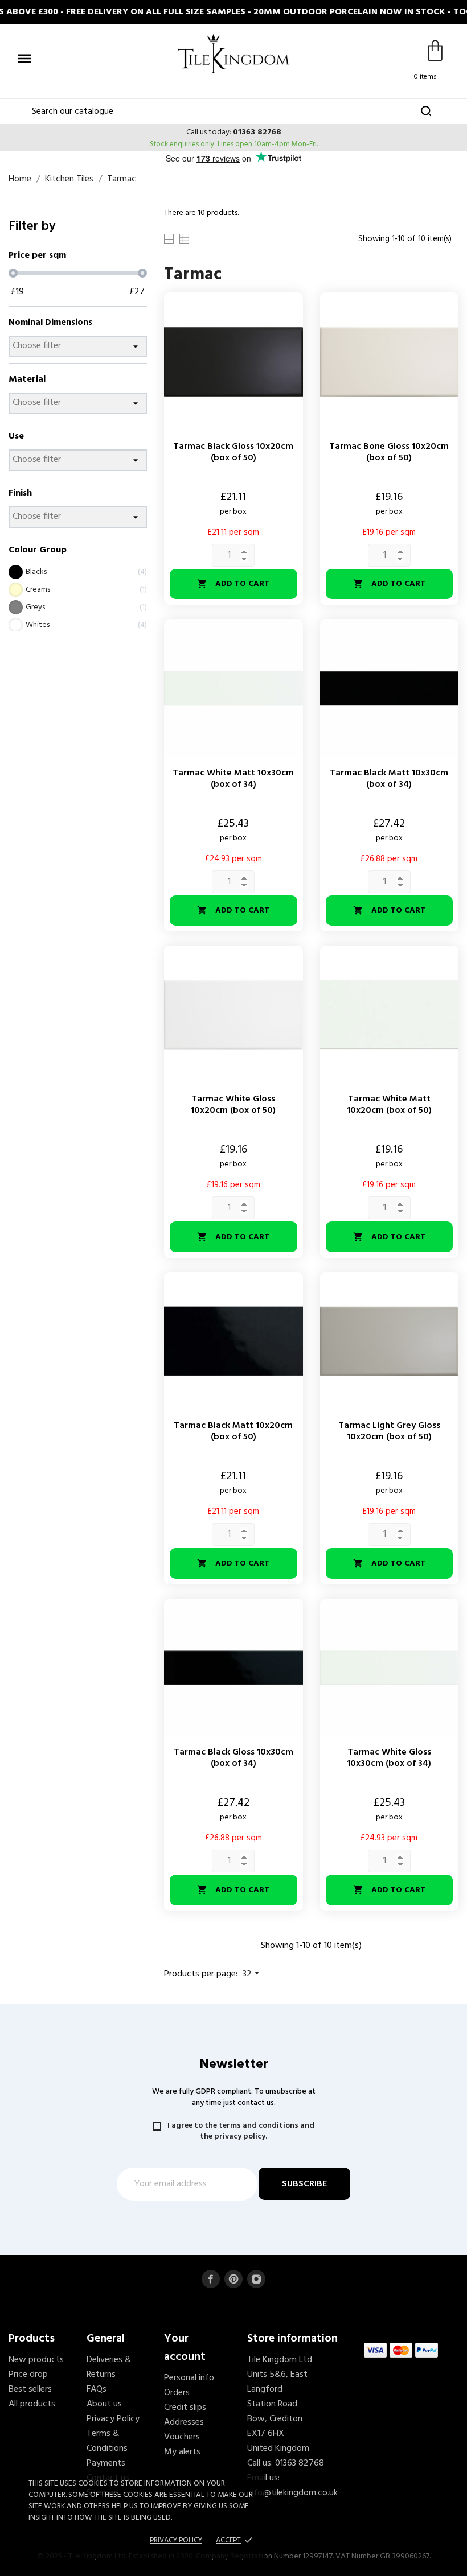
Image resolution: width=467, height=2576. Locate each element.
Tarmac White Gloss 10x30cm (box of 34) (389, 1758)
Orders (177, 2393)
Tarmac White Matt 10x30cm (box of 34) (233, 779)
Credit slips (185, 2408)
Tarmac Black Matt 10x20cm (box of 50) (233, 1431)
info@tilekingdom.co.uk (292, 2493)
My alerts (182, 2452)
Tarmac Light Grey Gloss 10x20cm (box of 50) (389, 1431)
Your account (185, 2348)
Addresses (184, 2422)
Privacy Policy (113, 2419)
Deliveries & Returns (109, 2367)
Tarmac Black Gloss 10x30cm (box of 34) (233, 1758)
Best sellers (30, 2389)
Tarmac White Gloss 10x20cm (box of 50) (233, 1105)
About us (104, 2404)
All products (32, 2404)
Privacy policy (176, 2540)
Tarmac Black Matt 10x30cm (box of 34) (389, 779)
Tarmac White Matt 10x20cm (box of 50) (389, 1105)
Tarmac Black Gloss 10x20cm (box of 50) (233, 452)
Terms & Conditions (107, 2441)
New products (36, 2360)
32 (252, 1974)
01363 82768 (257, 132)
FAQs (97, 2389)
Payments (106, 2463)
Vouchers (182, 2437)
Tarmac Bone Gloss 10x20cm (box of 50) (389, 452)
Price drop (28, 2375)
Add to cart (233, 584)
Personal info (189, 2378)
